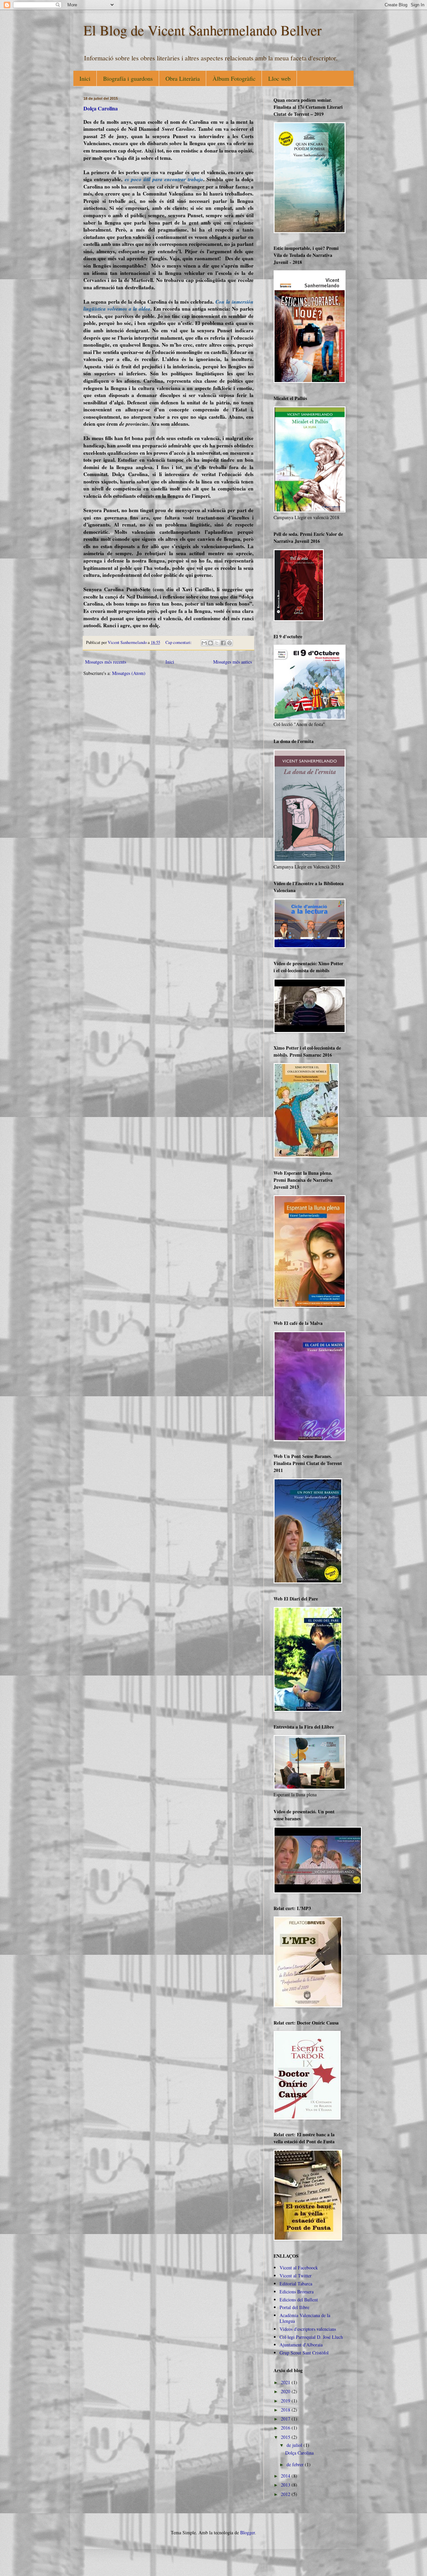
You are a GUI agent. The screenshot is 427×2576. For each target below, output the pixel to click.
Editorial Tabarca (296, 2284)
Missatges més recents (106, 662)
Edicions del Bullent (299, 2300)
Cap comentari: (179, 642)
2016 (286, 2428)
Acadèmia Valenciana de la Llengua (305, 2318)
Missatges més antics (233, 662)
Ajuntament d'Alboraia (301, 2345)
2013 (286, 2485)
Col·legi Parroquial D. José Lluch (311, 2337)
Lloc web (279, 78)
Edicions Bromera (297, 2292)
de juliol (295, 2445)
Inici (85, 78)
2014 (286, 2476)
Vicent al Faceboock (299, 2268)
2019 (286, 2401)
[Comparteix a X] (217, 643)
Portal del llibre (294, 2307)
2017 (286, 2419)
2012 (286, 2494)
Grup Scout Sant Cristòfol (304, 2353)
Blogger (248, 2532)
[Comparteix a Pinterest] (230, 643)
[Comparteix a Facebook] (223, 643)
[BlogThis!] (210, 643)
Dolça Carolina (101, 108)
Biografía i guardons (128, 78)
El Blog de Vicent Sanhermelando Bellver (202, 30)
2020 (286, 2391)
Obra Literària (183, 78)
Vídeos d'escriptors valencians (308, 2329)
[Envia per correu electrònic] (204, 643)
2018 (286, 2410)
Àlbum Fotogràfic (234, 78)
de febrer (296, 2464)
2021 (286, 2382)
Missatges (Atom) (129, 673)
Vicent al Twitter (296, 2276)
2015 (286, 2437)
